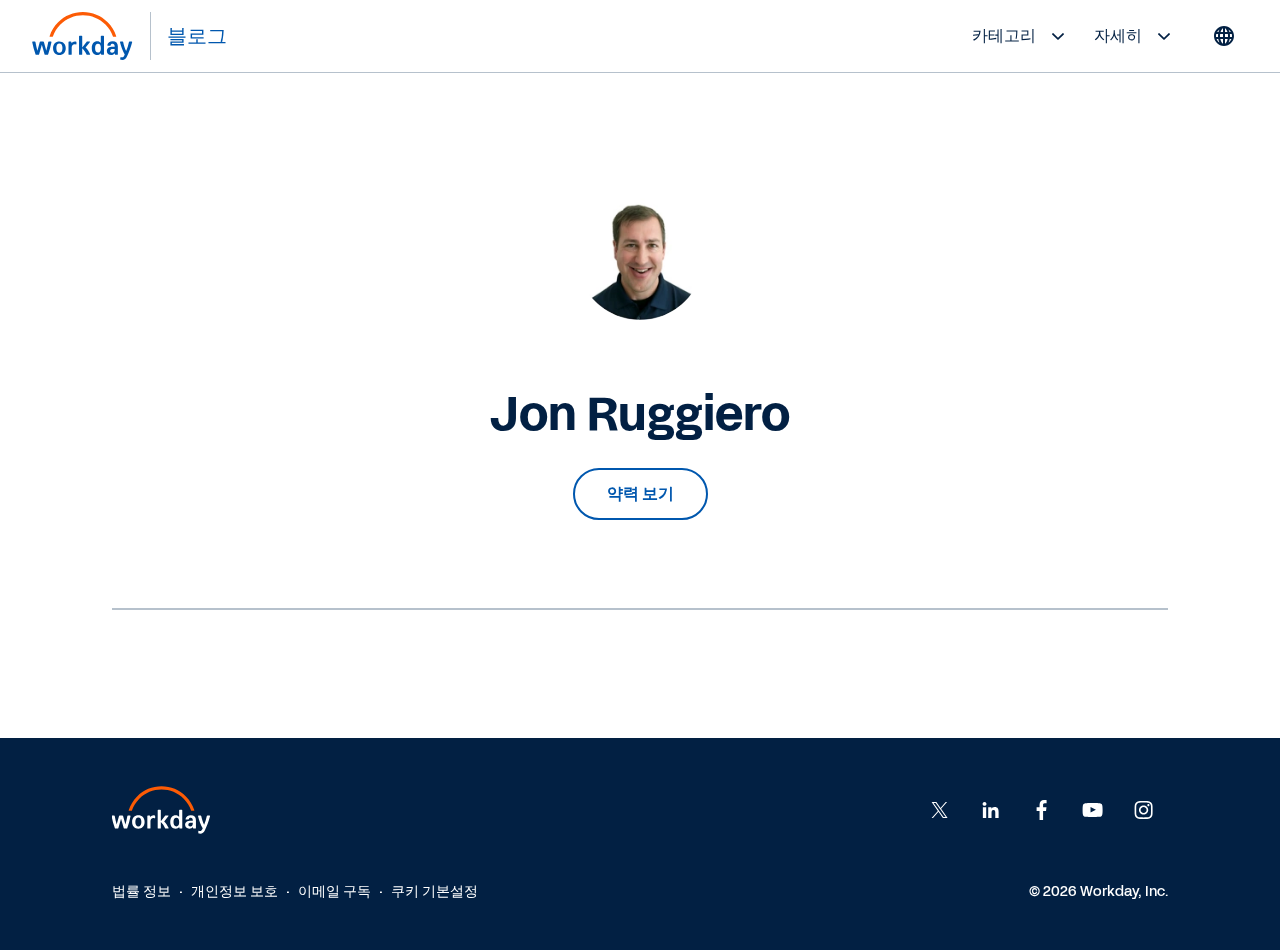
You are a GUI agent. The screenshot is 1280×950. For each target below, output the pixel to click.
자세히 (1118, 35)
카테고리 (1004, 35)
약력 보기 (640, 493)
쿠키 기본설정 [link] (434, 891)
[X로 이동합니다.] (940, 810)
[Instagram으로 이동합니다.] (1144, 810)
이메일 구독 (334, 891)
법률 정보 (141, 891)
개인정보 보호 (234, 891)
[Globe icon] (1224, 36)
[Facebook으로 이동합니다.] (991, 810)
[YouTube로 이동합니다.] (1093, 810)
